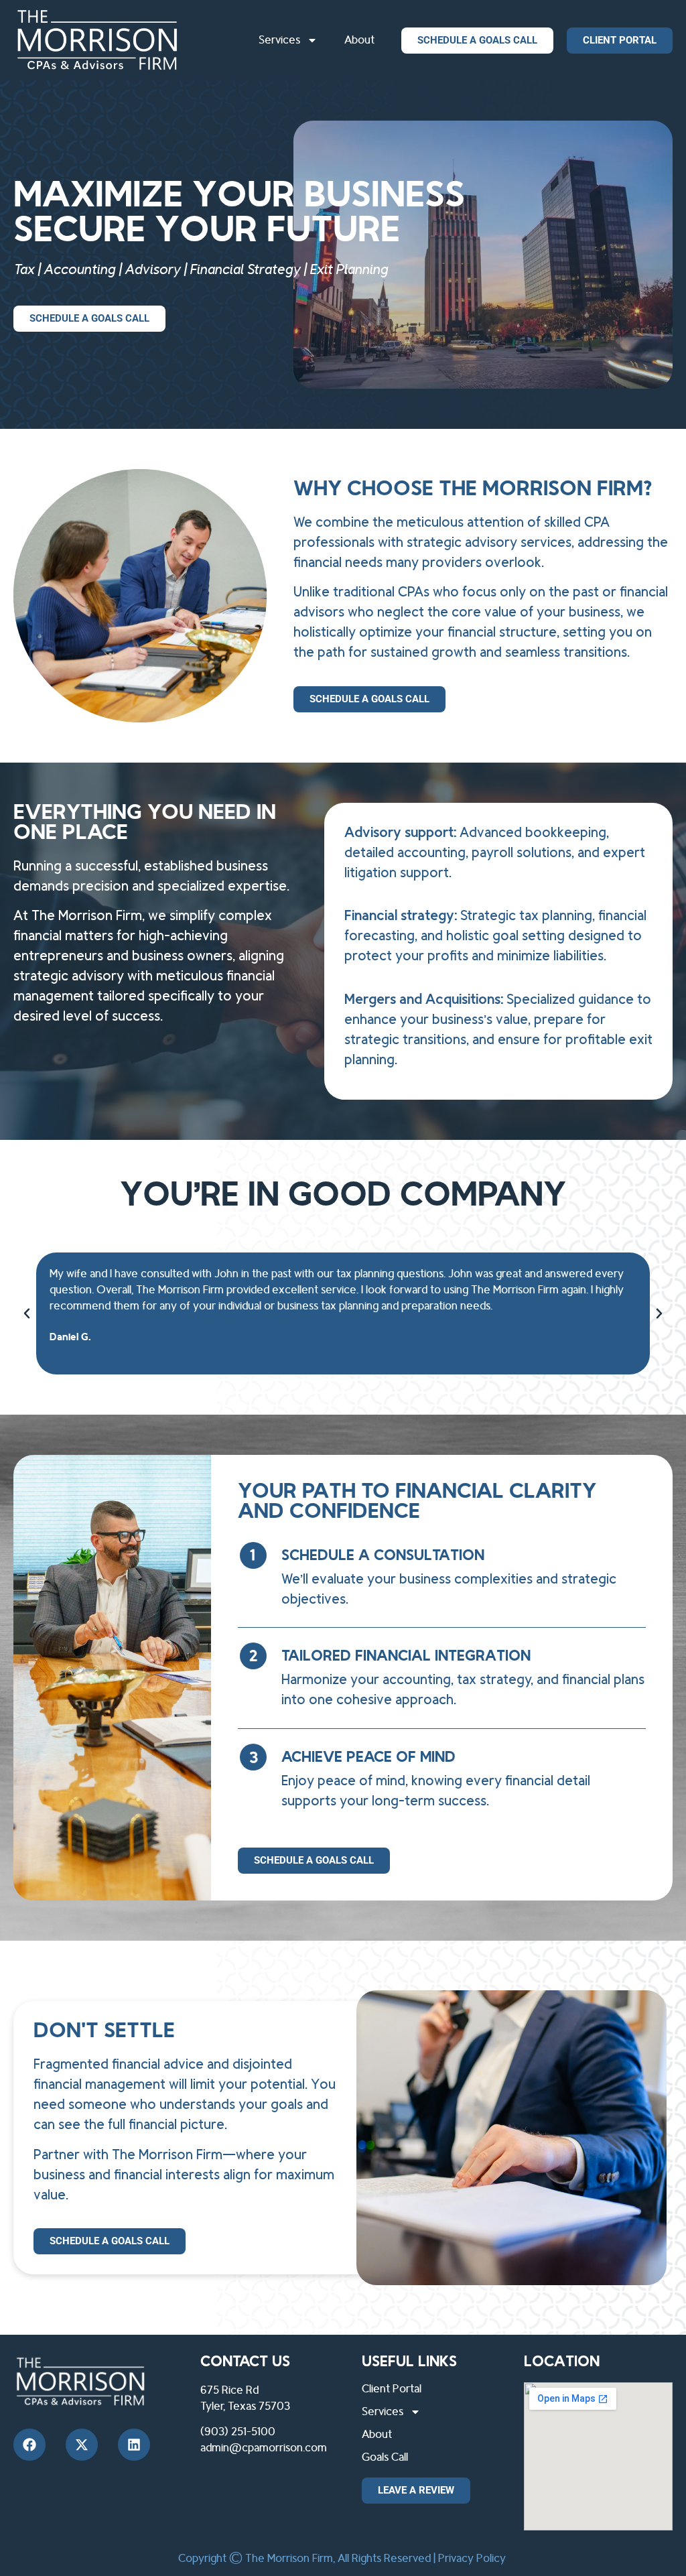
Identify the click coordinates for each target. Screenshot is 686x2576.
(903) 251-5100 (238, 2432)
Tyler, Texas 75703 (245, 2406)
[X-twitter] (82, 2445)
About (359, 40)
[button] (27, 1313)
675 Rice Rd (229, 2390)
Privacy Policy (472, 2559)
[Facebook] (29, 2445)
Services (279, 40)
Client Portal (392, 2389)
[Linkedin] (134, 2445)
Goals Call (385, 2457)
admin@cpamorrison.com (264, 2448)
